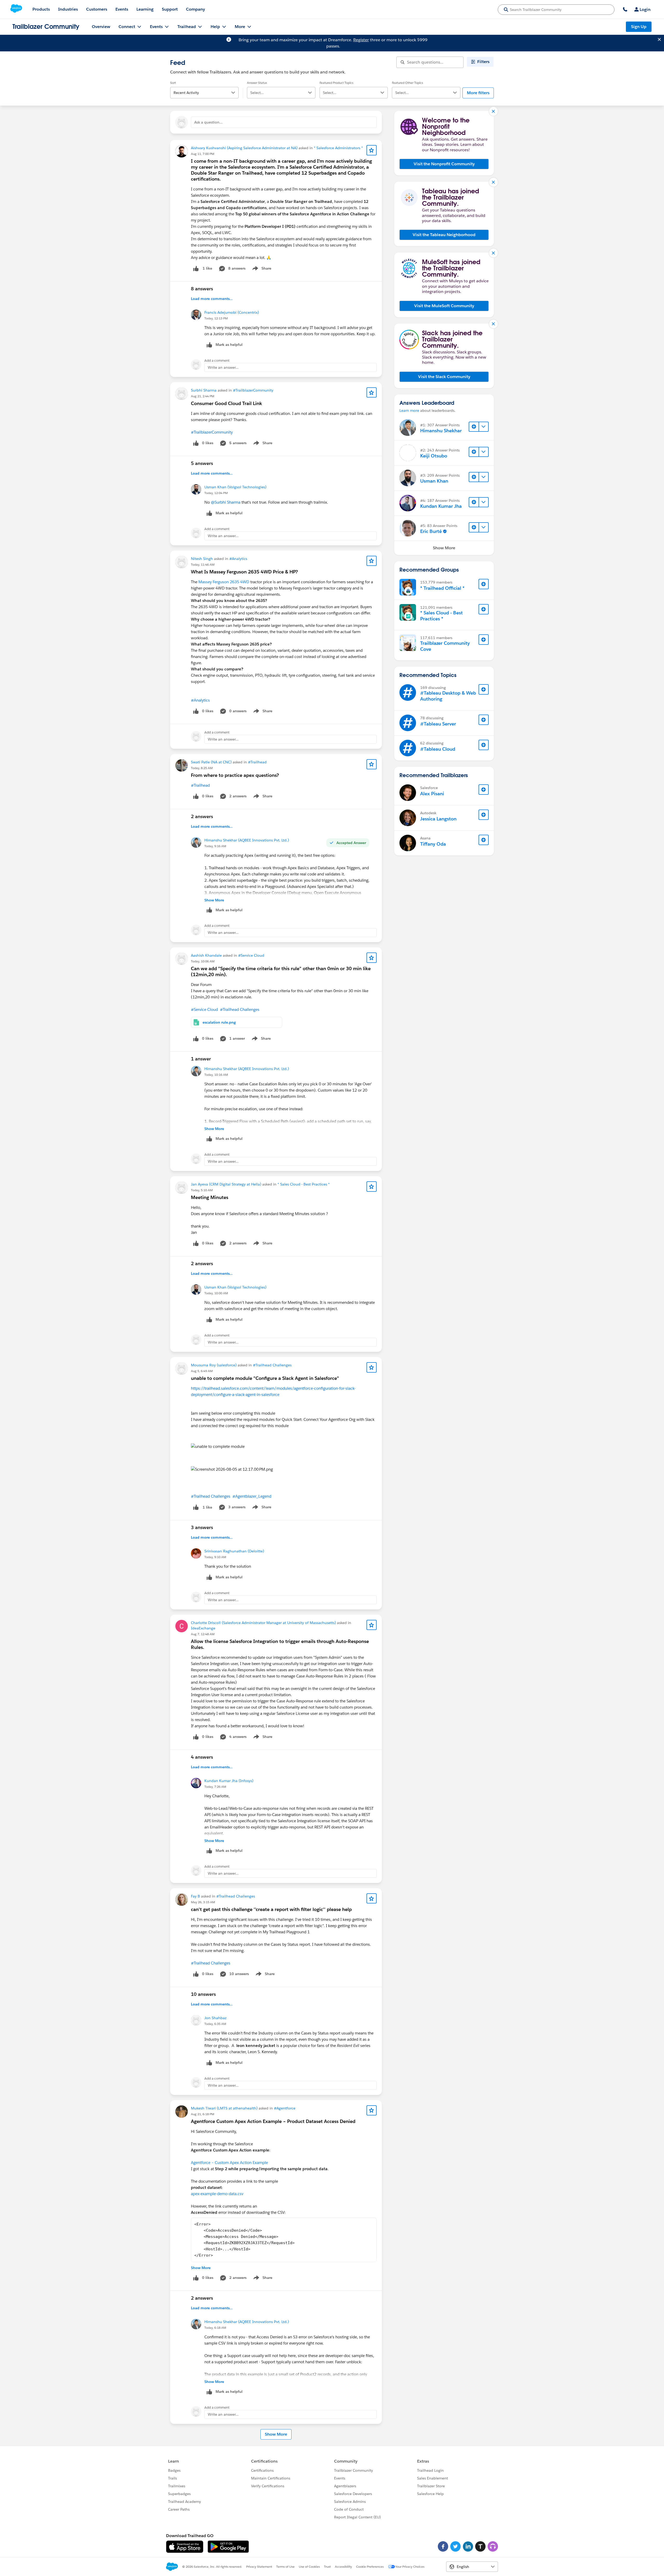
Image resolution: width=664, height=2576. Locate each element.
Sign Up (639, 27)
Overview (101, 27)
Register (361, 40)
